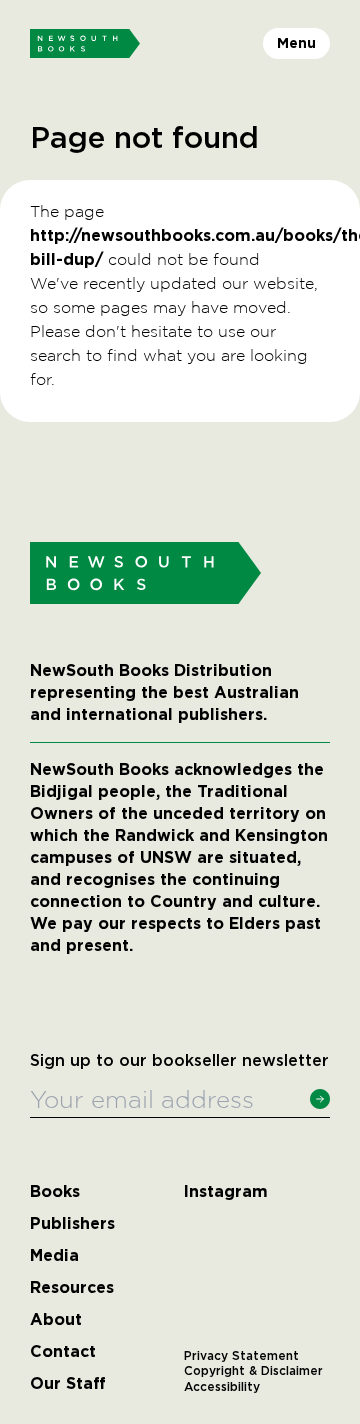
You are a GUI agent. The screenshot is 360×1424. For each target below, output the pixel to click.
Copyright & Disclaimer (253, 1371)
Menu (296, 43)
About (56, 1320)
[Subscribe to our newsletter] (320, 1099)
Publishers (72, 1224)
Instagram (226, 1192)
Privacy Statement (241, 1356)
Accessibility (222, 1387)
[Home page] (85, 44)
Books (55, 1192)
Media (54, 1256)
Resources (72, 1288)
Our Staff (68, 1384)
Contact (63, 1352)
